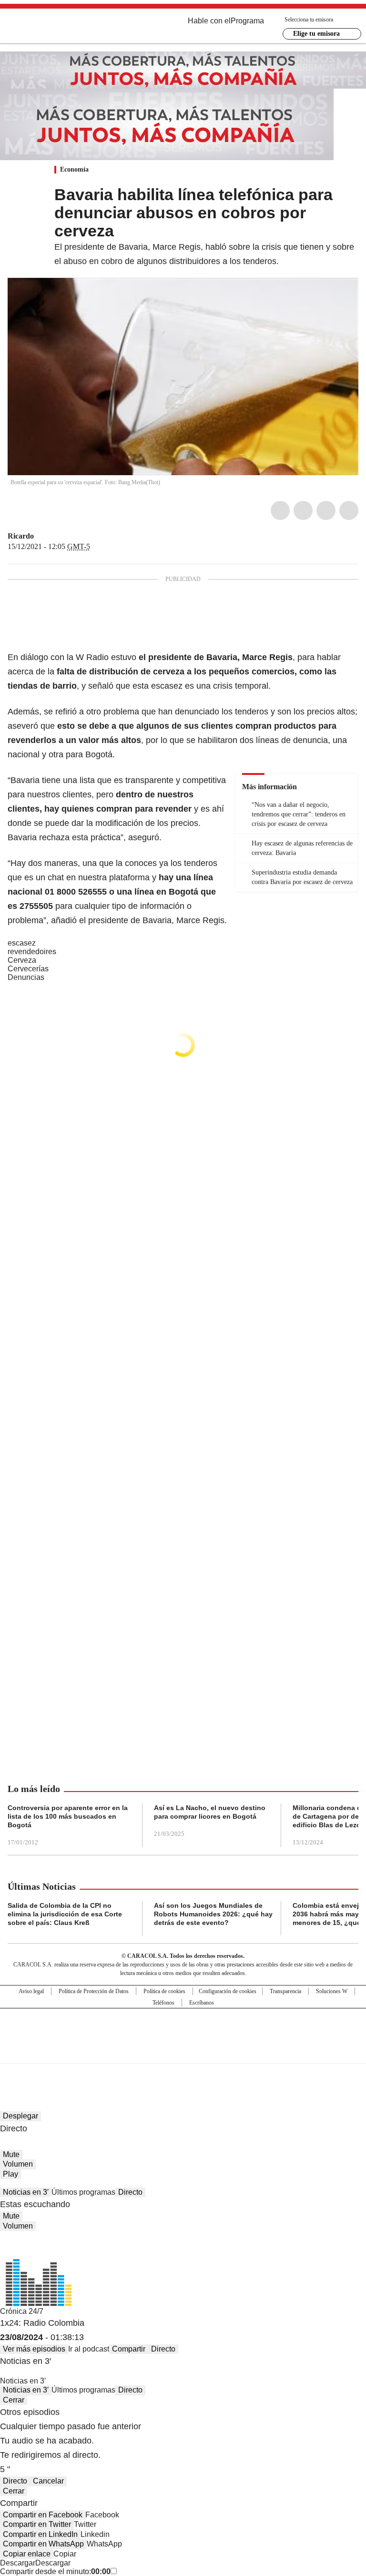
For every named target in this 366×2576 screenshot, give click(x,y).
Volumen (18, 2164)
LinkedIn (326, 510)
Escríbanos (202, 2003)
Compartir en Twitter (37, 2524)
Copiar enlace (27, 2554)
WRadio (60, 28)
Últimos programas (83, 2192)
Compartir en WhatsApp (43, 2544)
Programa (247, 21)
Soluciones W (332, 1991)
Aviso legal (31, 1991)
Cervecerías (28, 969)
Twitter (303, 510)
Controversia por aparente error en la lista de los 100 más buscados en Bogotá (68, 1816)
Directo (130, 2192)
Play (10, 2174)
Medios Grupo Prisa (183, 2053)
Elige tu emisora (316, 34)
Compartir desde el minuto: (55, 2571)
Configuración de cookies (228, 1991)
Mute (11, 2154)
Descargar (18, 2563)
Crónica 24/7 (22, 2311)
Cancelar (48, 2481)
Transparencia (285, 1991)
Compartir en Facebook (43, 2515)
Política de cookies (164, 1991)
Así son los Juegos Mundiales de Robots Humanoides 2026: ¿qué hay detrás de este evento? (213, 1914)
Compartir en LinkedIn (40, 2534)
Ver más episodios (34, 2349)
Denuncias (26, 977)
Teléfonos (163, 2003)
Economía (74, 169)
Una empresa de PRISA (183, 2030)
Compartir (129, 2349)
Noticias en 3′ (26, 2192)
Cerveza (22, 960)
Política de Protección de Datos (94, 1991)
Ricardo (21, 536)
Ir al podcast (89, 2349)
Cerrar (14, 2400)
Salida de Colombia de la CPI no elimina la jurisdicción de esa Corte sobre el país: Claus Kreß (65, 1914)
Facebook (280, 510)
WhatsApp (349, 510)
